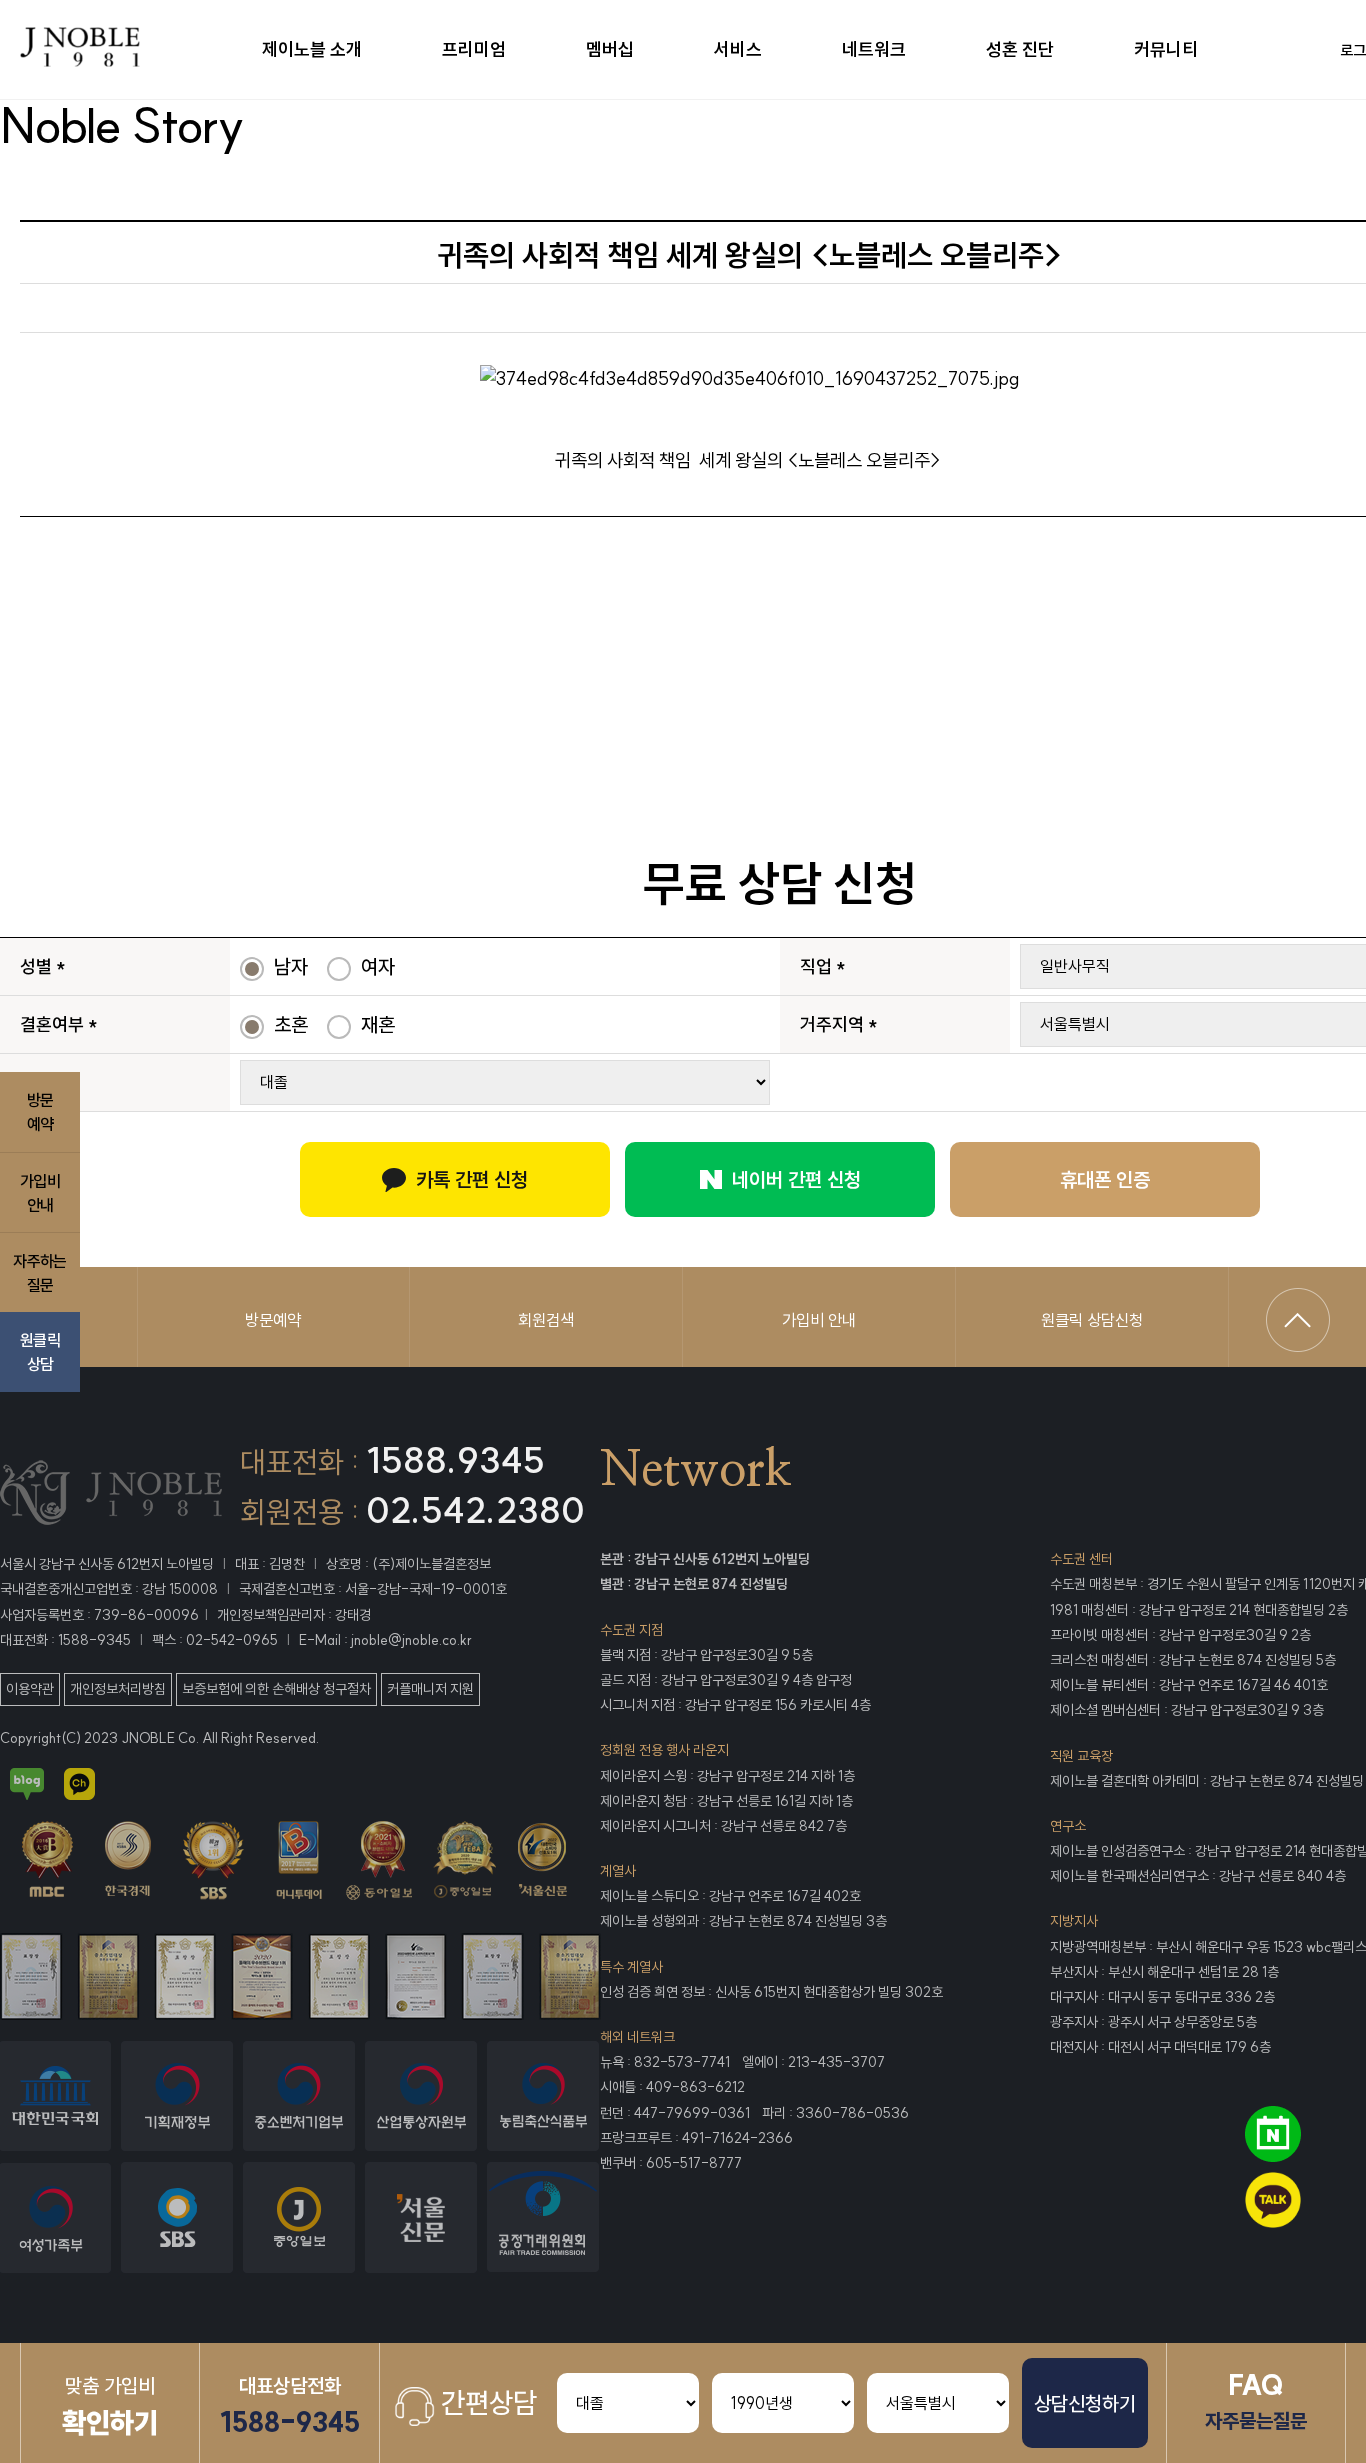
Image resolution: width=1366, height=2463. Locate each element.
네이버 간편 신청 (796, 1179)
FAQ (1256, 2400)
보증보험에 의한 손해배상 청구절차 (276, 1689)
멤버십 (610, 49)
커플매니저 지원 (430, 1689)
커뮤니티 (1166, 49)
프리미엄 (474, 49)
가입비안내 (40, 1192)
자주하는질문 (39, 1272)
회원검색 (546, 1320)
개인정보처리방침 (118, 1689)
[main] (121, 50)
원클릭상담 (40, 1352)
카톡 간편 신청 (472, 1179)
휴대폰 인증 (1105, 1179)
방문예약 (273, 1320)
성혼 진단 (1020, 49)
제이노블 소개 (312, 49)
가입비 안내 (819, 1320)
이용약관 (30, 1689)
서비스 (738, 49)
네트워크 (874, 49)
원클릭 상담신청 (1092, 1320)
